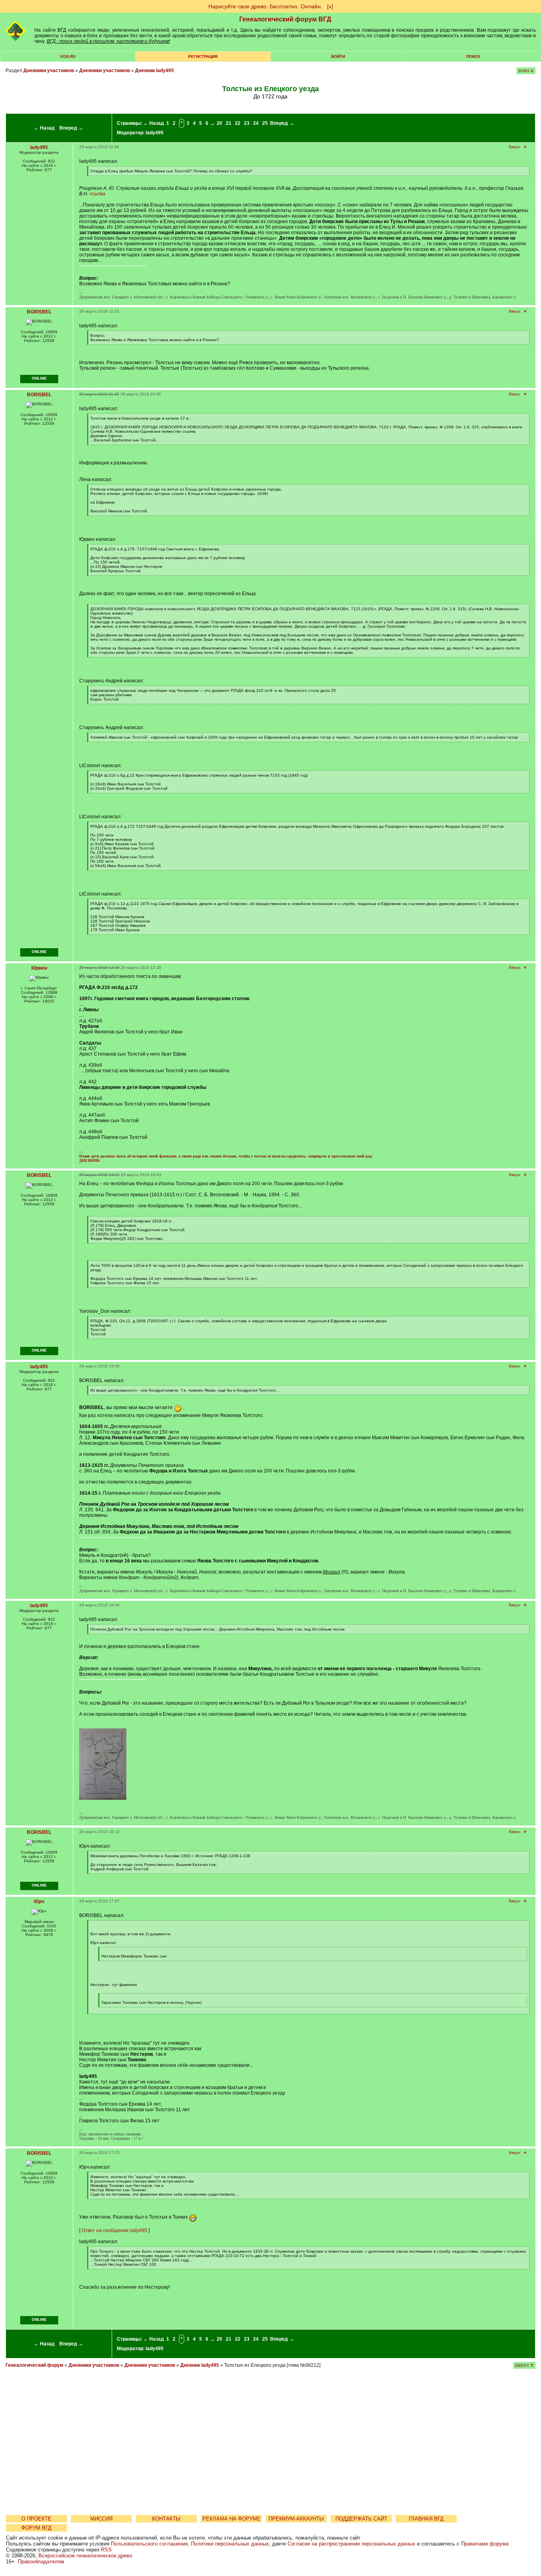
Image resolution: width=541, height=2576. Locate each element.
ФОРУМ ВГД (36, 2528)
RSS (106, 2550)
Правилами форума (485, 2544)
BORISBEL (39, 312)
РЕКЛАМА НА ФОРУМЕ (231, 2519)
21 (229, 123)
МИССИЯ (101, 2519)
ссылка (97, 194)
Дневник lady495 (154, 71)
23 (247, 123)
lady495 (155, 133)
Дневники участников (49, 71)
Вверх (515, 147)
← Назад (44, 128)
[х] (330, 6)
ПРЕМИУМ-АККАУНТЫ (296, 2519)
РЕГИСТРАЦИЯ (203, 56)
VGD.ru (68, 56)
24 (256, 123)
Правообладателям (41, 2562)
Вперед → (71, 128)
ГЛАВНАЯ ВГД (426, 2519)
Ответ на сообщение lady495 (114, 2230)
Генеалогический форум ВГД (285, 19)
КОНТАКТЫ (166, 2519)
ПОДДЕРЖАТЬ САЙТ (361, 2519)
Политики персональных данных (230, 2544)
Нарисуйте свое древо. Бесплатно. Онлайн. (265, 6)
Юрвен (39, 968)
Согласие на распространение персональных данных (351, 2544)
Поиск (473, 56)
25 (265, 123)
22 (238, 123)
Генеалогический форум (34, 2365)
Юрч (39, 1902)
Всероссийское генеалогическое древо (85, 2556)
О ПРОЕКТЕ (36, 2519)
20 (219, 123)
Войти (338, 56)
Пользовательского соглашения (149, 2544)
